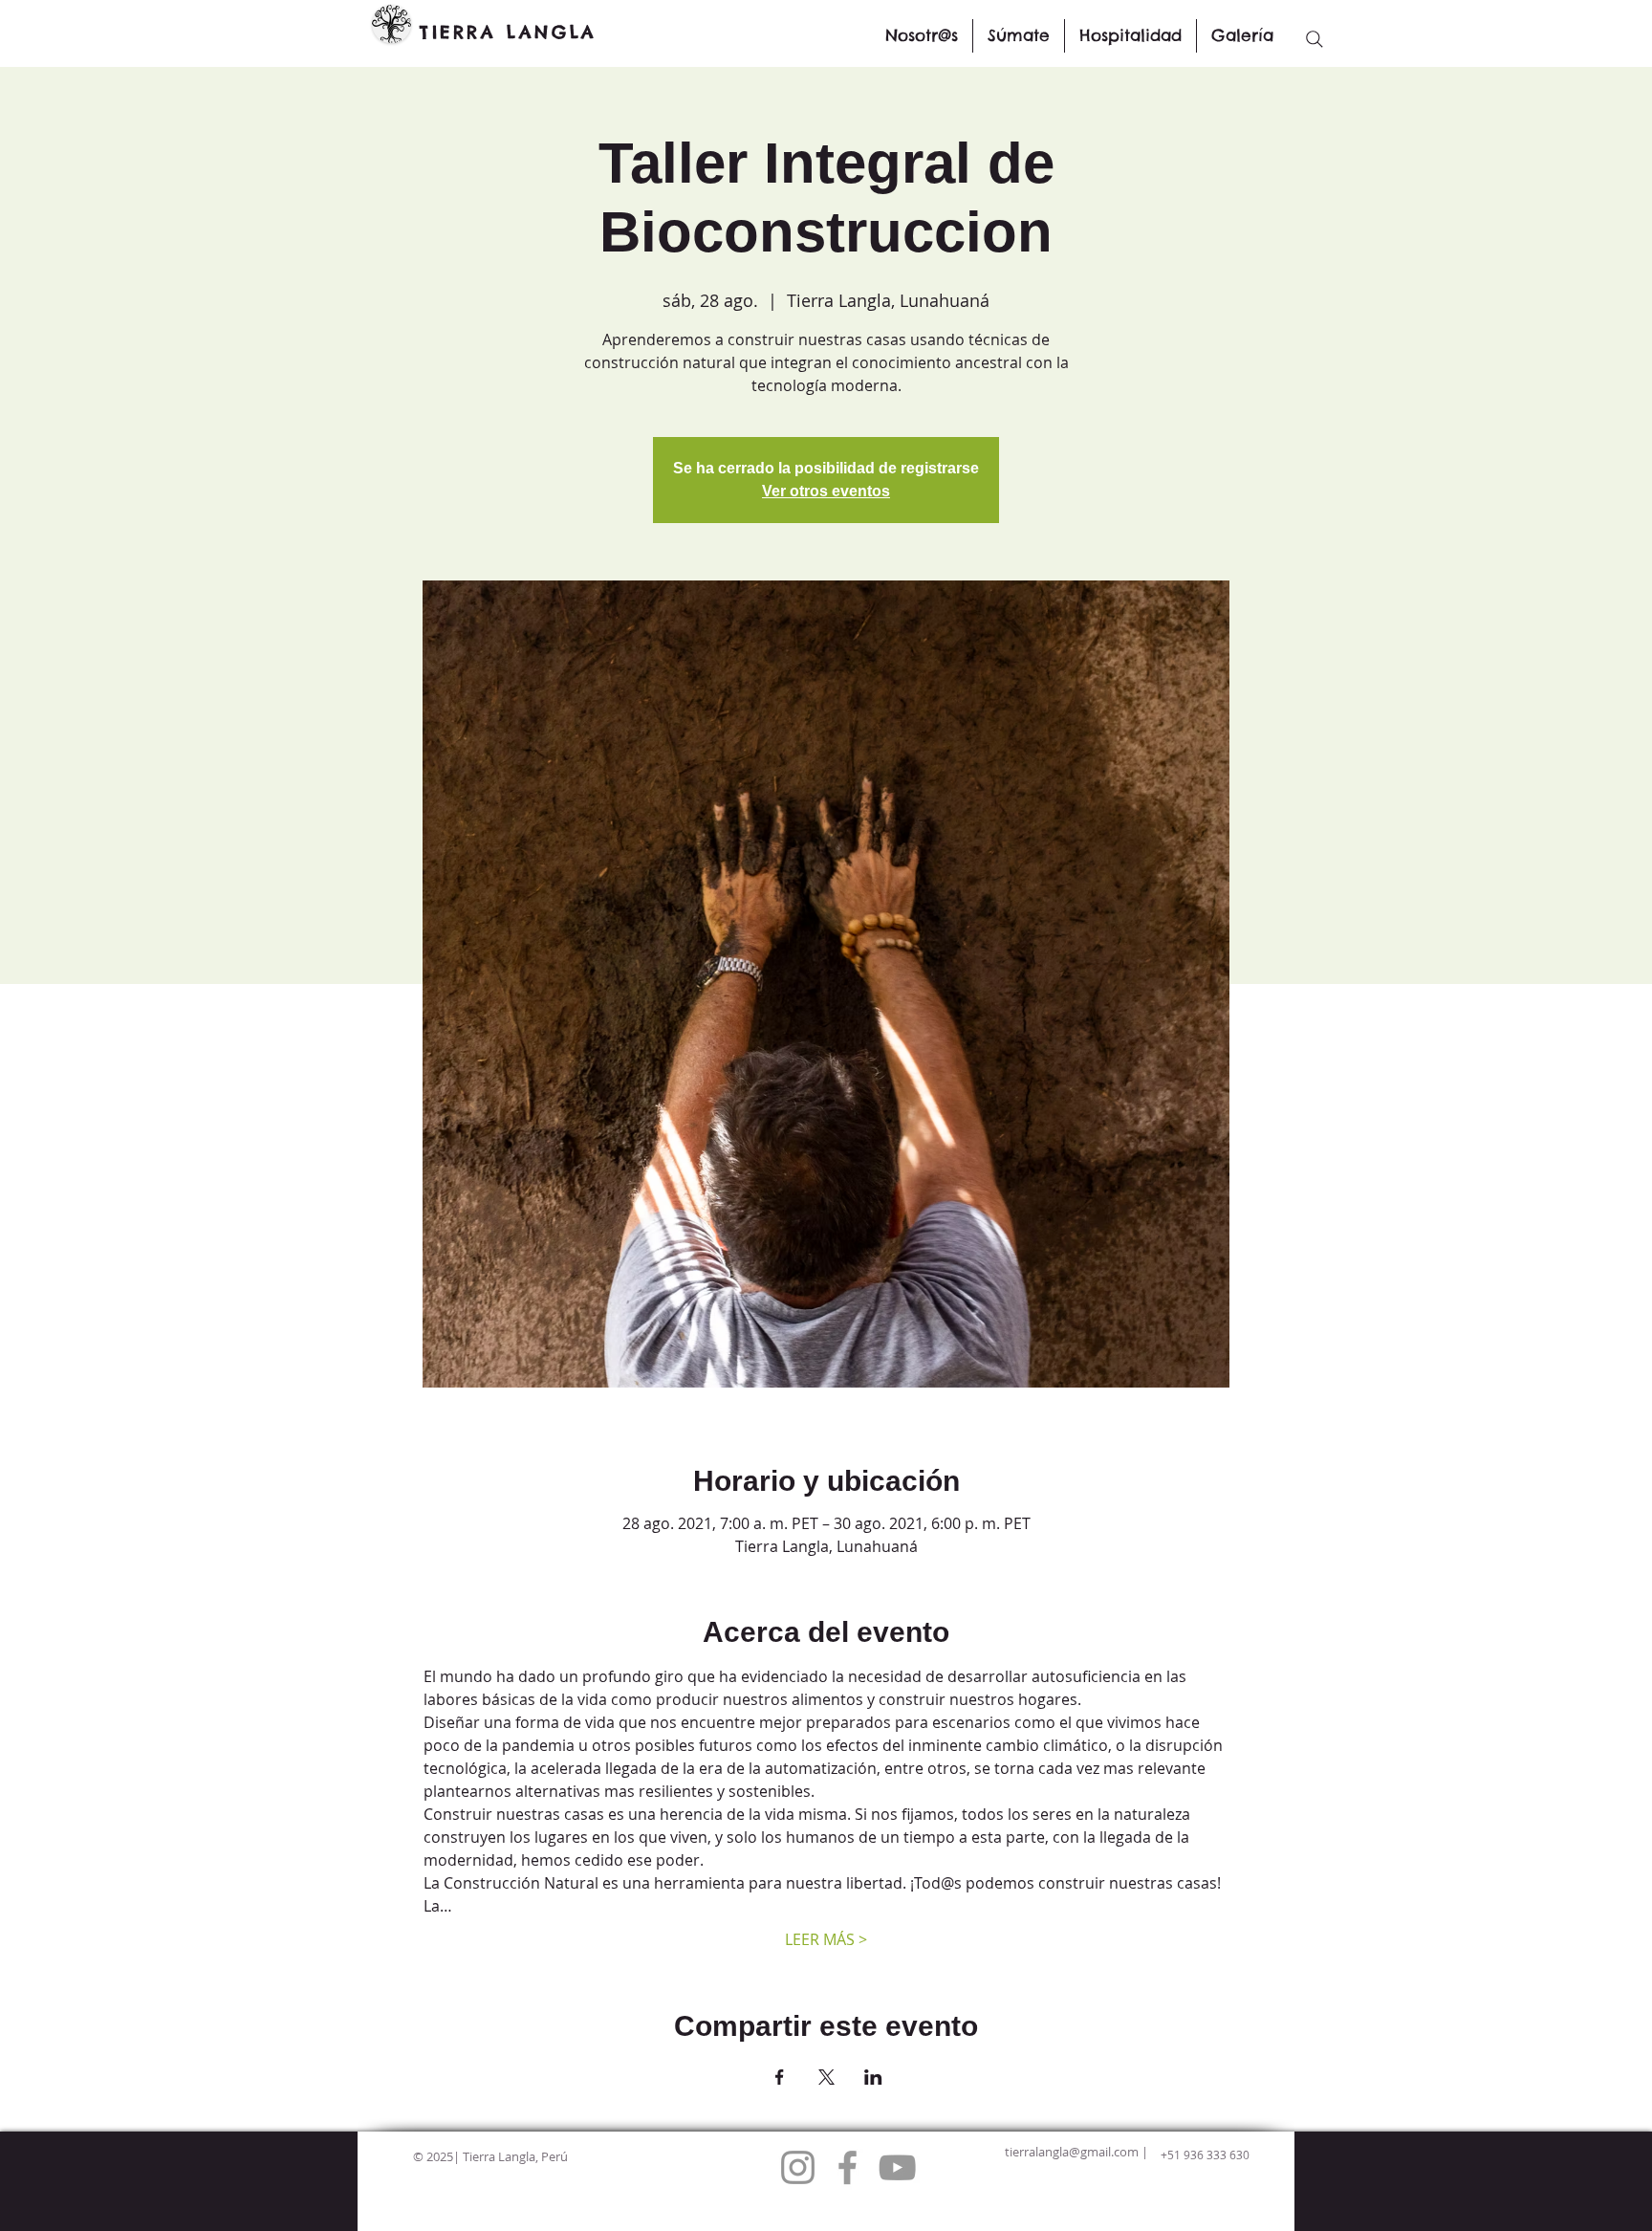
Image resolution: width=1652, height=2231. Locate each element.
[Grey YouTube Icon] (897, 2167)
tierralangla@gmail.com (1072, 2152)
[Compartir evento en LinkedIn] (873, 2077)
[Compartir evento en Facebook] (780, 2077)
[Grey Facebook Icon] (848, 2167)
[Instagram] (798, 2167)
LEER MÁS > (826, 1939)
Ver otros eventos (826, 491)
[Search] (1315, 39)
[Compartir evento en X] (826, 2077)
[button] (1019, 36)
